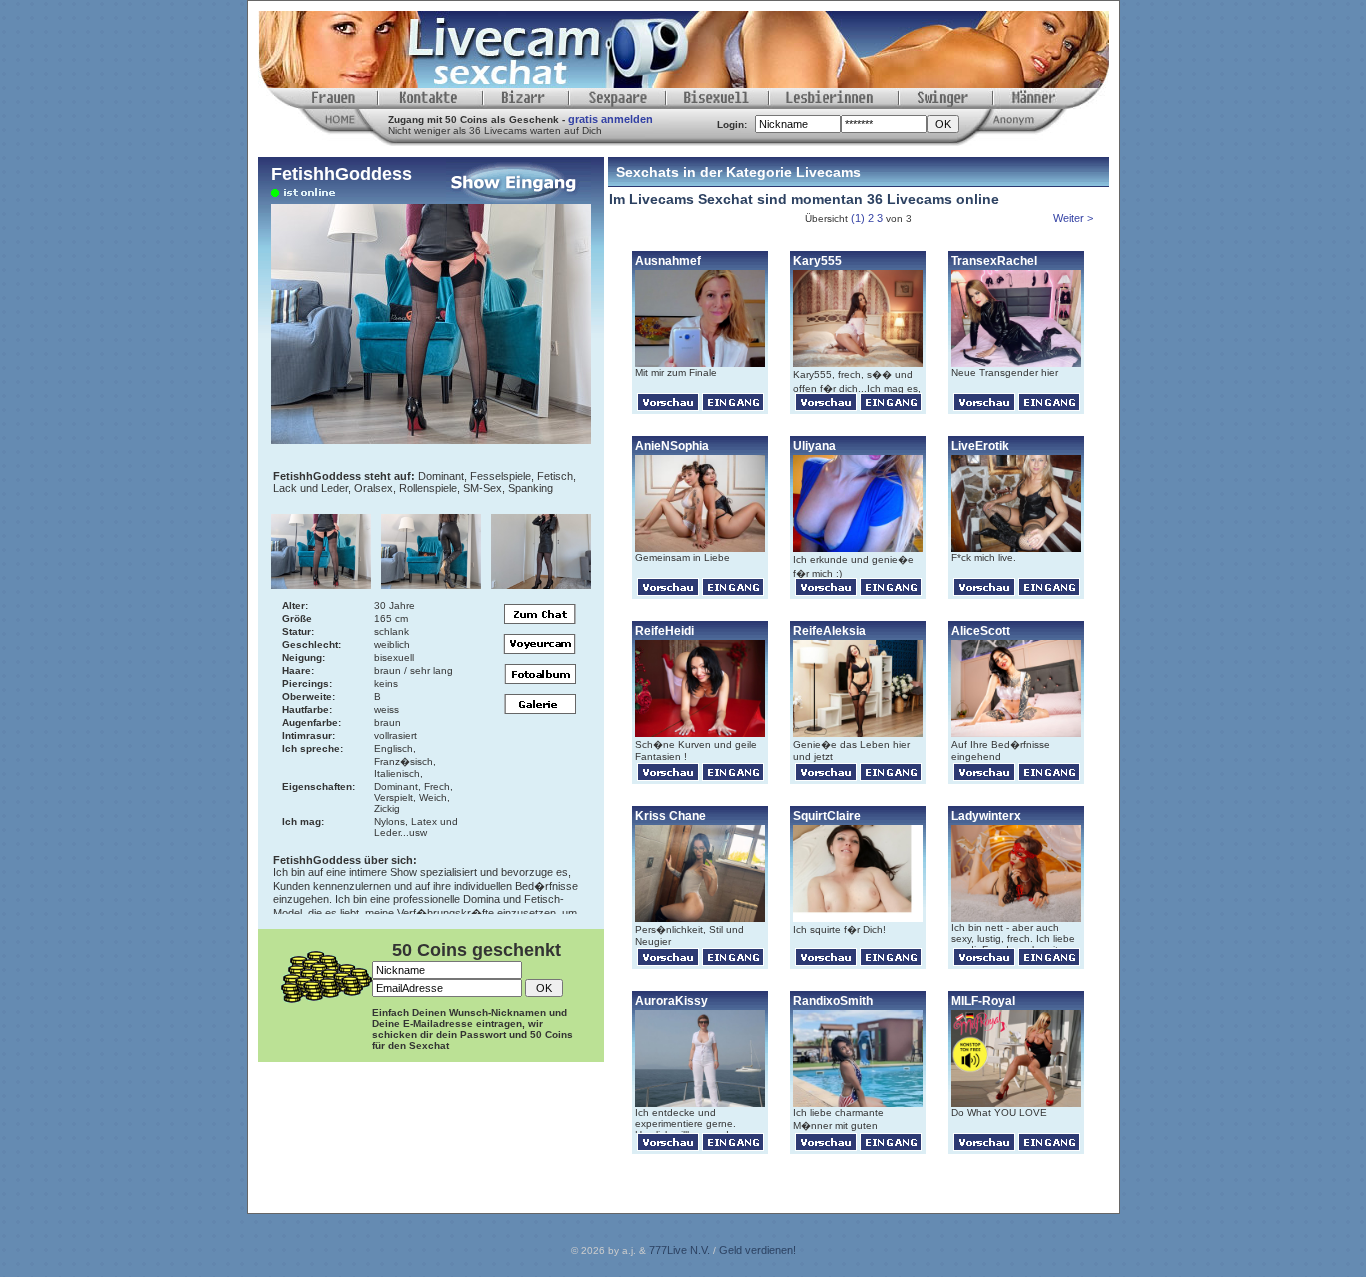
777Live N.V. (679, 1250)
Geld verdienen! (757, 1250)
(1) (858, 218)
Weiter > (1074, 218)
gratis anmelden (610, 119)
